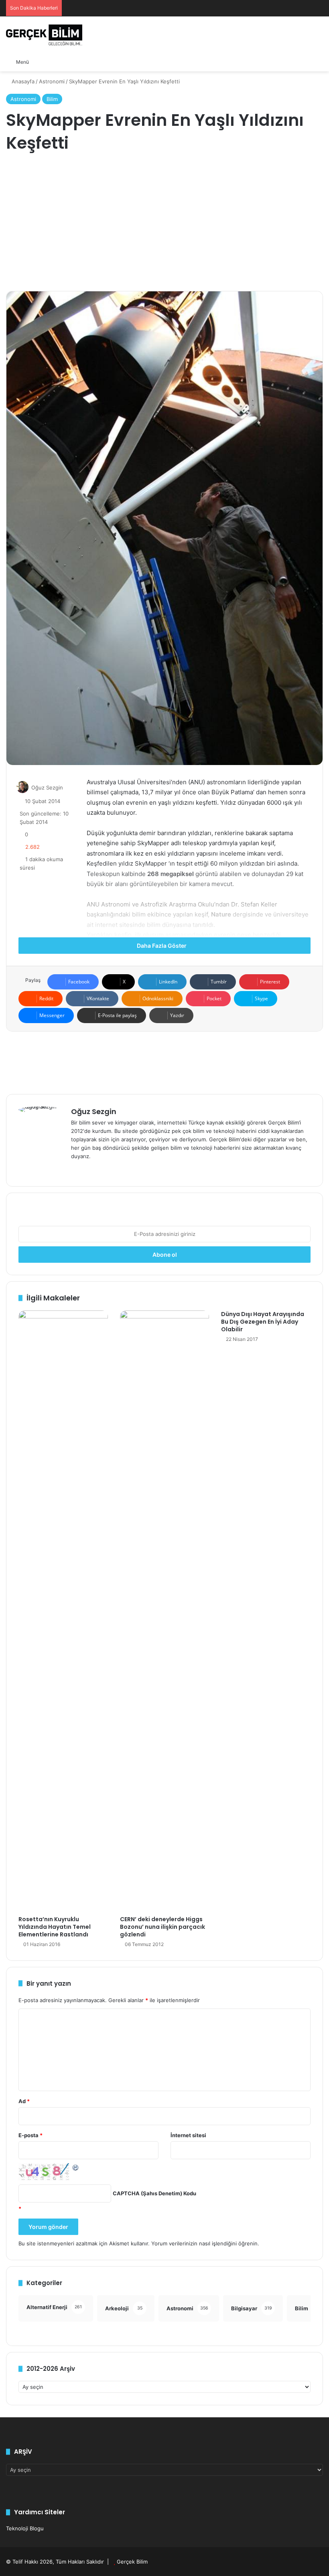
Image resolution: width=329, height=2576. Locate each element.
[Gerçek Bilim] (44, 35)
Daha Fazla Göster (162, 946)
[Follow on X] (67, 787)
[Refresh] (76, 2167)
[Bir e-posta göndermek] (72, 787)
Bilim (52, 99)
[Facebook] (85, 1169)
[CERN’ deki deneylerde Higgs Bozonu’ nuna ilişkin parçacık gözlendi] (165, 1611)
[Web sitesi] (76, 1169)
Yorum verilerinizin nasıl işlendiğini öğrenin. (205, 2243)
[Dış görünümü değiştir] (53, 62)
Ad (24, 2101)
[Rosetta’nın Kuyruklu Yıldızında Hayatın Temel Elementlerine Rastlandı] (63, 1611)
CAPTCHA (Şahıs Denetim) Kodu (154, 2193)
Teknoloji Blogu (25, 2528)
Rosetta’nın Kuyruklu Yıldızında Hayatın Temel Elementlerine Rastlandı (55, 1927)
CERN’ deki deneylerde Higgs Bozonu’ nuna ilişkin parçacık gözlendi (162, 1927)
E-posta (30, 2135)
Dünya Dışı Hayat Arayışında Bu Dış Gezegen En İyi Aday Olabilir (263, 1322)
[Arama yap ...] (39, 62)
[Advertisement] (164, 223)
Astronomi (52, 81)
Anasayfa (22, 81)
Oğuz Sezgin (47, 787)
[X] (95, 1169)
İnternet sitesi (188, 2135)
